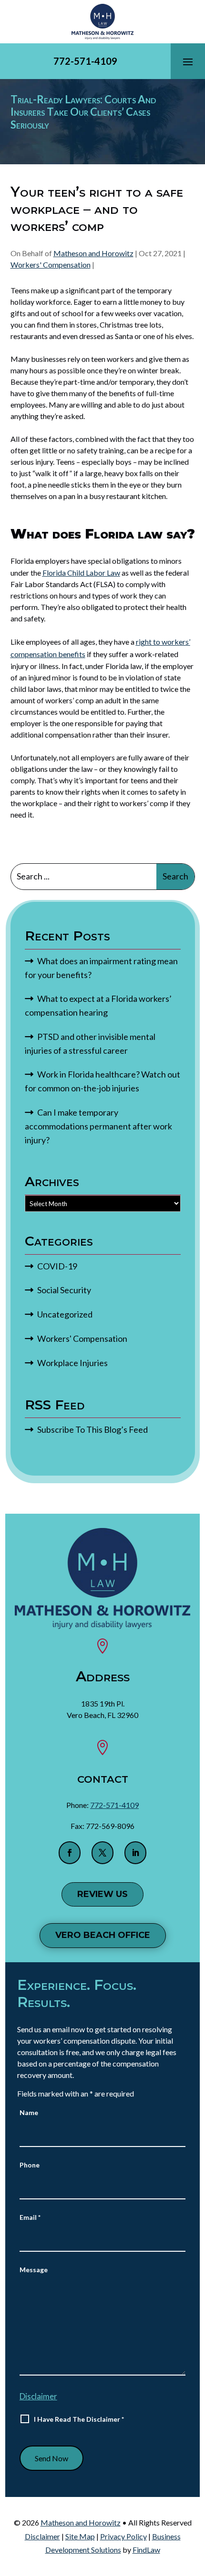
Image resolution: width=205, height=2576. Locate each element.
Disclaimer (38, 2396)
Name (29, 2112)
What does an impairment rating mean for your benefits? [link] (101, 968)
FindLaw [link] (146, 2550)
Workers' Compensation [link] (51, 265)
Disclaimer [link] (42, 2536)
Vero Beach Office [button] (103, 1935)
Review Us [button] (102, 1894)
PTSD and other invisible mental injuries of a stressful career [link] (90, 1043)
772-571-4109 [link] (85, 61)
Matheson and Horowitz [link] (93, 253)
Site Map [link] (80, 2536)
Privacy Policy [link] (123, 2536)
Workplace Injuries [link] (72, 1363)
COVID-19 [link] (57, 1266)
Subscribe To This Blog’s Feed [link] (92, 1429)
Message (34, 2270)
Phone (30, 2165)
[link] (102, 22)
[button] (188, 61)
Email (30, 2217)
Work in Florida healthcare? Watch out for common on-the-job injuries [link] (102, 1081)
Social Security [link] (64, 1290)
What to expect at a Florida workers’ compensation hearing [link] (98, 1005)
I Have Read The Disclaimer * (79, 2419)
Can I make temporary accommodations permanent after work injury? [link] (98, 1126)
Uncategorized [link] (65, 1314)
